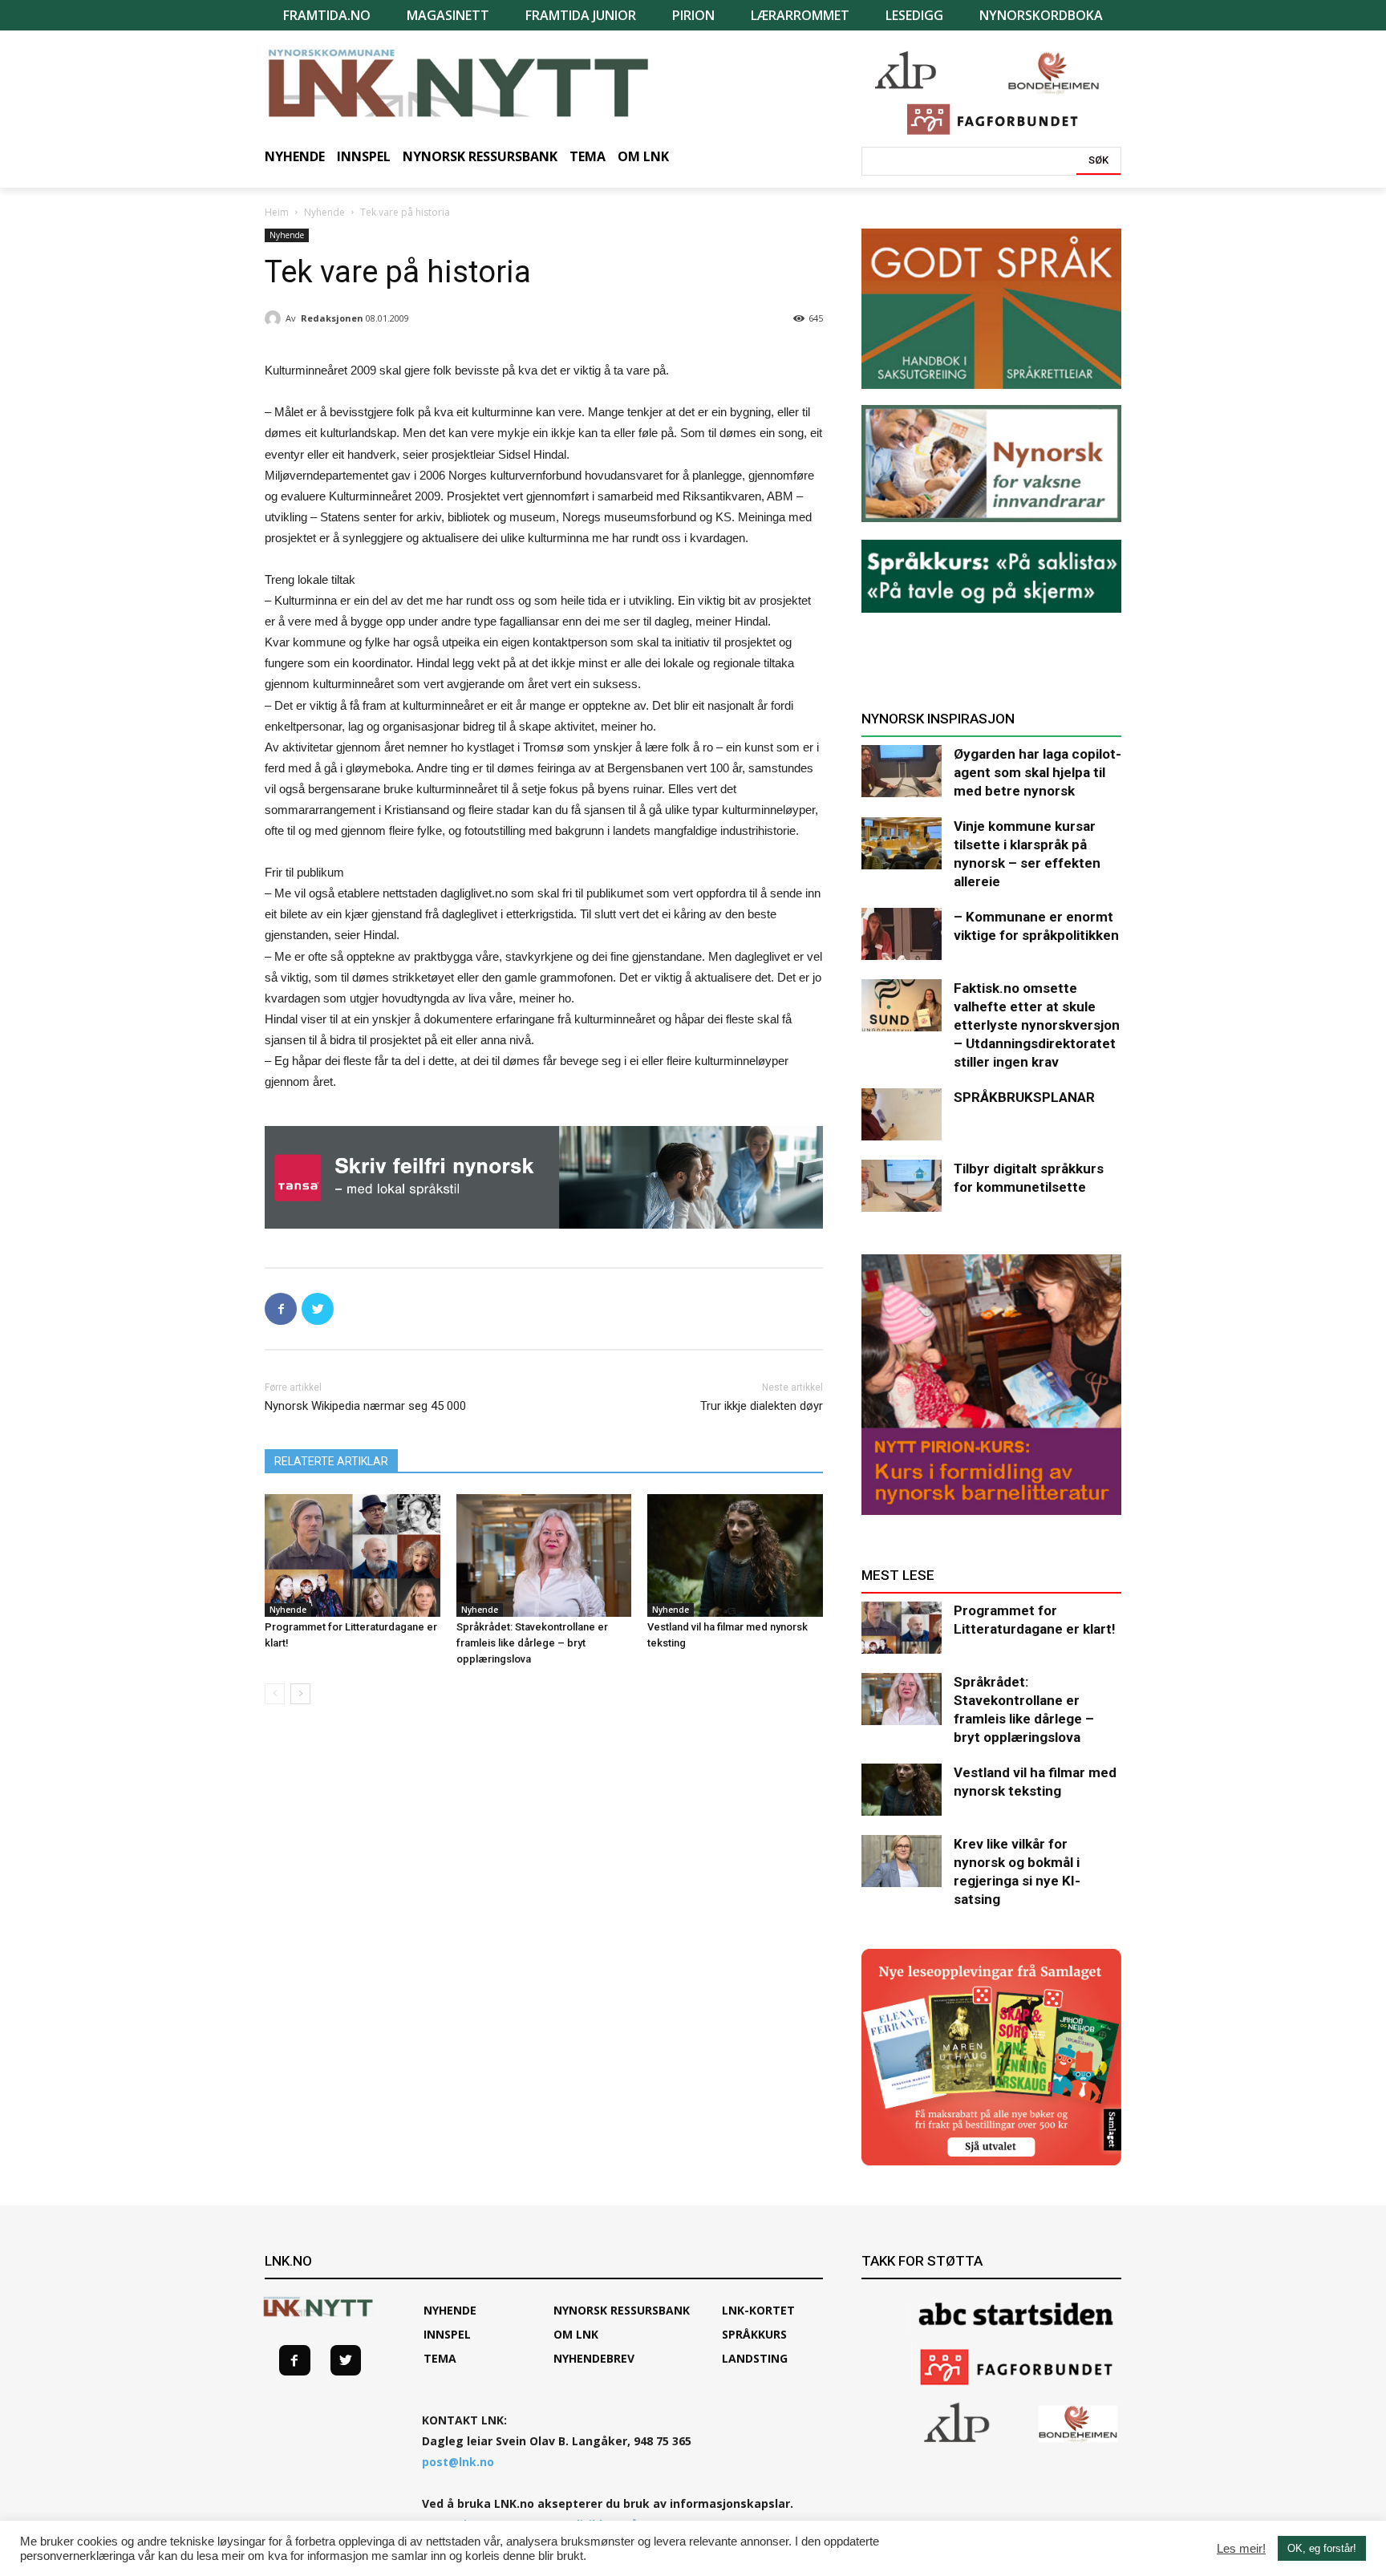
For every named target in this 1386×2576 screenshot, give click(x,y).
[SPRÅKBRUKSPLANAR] (902, 1114)
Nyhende (324, 212)
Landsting (755, 2358)
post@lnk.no (458, 2462)
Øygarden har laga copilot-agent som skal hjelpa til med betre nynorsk (1037, 772)
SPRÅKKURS (754, 2334)
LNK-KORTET (758, 2310)
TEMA (440, 2358)
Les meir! (1241, 2549)
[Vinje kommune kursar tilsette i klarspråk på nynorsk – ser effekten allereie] (902, 843)
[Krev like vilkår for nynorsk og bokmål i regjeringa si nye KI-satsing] (902, 1861)
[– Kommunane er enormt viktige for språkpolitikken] (902, 934)
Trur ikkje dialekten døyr (762, 1406)
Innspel (447, 2334)
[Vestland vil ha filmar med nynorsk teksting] (735, 1555)
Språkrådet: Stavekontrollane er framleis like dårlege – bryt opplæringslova (532, 1643)
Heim (277, 212)
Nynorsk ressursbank (622, 2310)
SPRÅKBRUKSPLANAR (1024, 1097)
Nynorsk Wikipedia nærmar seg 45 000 (365, 1406)
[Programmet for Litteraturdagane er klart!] (353, 1555)
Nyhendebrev (594, 2358)
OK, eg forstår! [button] (1322, 2548)
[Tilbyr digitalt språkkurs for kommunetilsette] (902, 1186)
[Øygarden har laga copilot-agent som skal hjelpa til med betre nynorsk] (902, 771)
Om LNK (576, 2334)
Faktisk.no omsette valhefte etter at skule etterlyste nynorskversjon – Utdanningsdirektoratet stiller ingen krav (1037, 1025)
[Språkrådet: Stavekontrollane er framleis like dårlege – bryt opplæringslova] (544, 1555)
